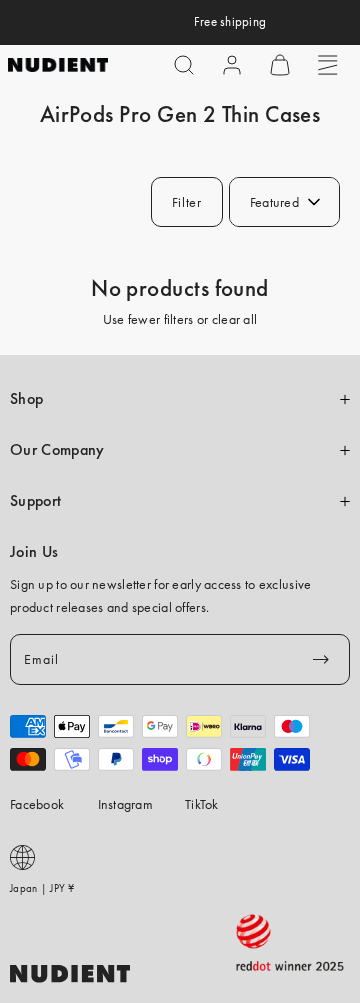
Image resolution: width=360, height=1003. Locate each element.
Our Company (57, 450)
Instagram (126, 804)
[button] (184, 65)
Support (35, 501)
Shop (26, 399)
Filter (187, 202)
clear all (235, 319)
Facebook (37, 804)
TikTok (202, 804)
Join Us (34, 552)
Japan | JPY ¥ (42, 888)
